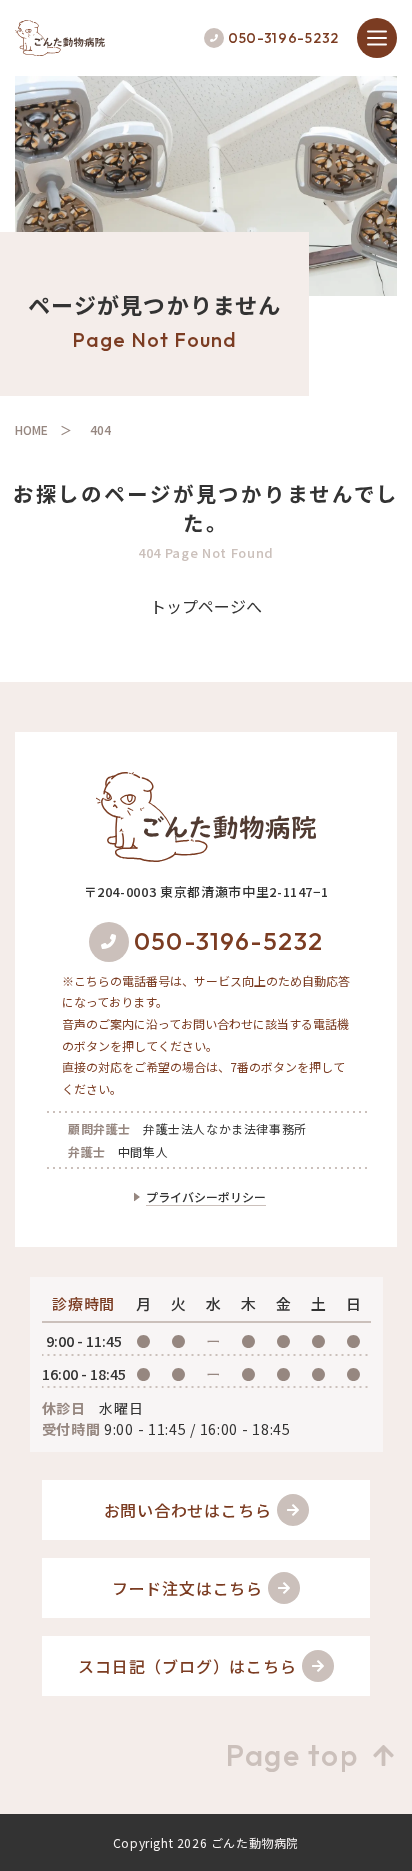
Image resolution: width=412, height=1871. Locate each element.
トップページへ (206, 606)
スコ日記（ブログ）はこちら (187, 1666)
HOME (31, 429)
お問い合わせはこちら (188, 1510)
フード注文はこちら (187, 1588)
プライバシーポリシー (206, 1196)
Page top (292, 1755)
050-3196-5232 (283, 38)
